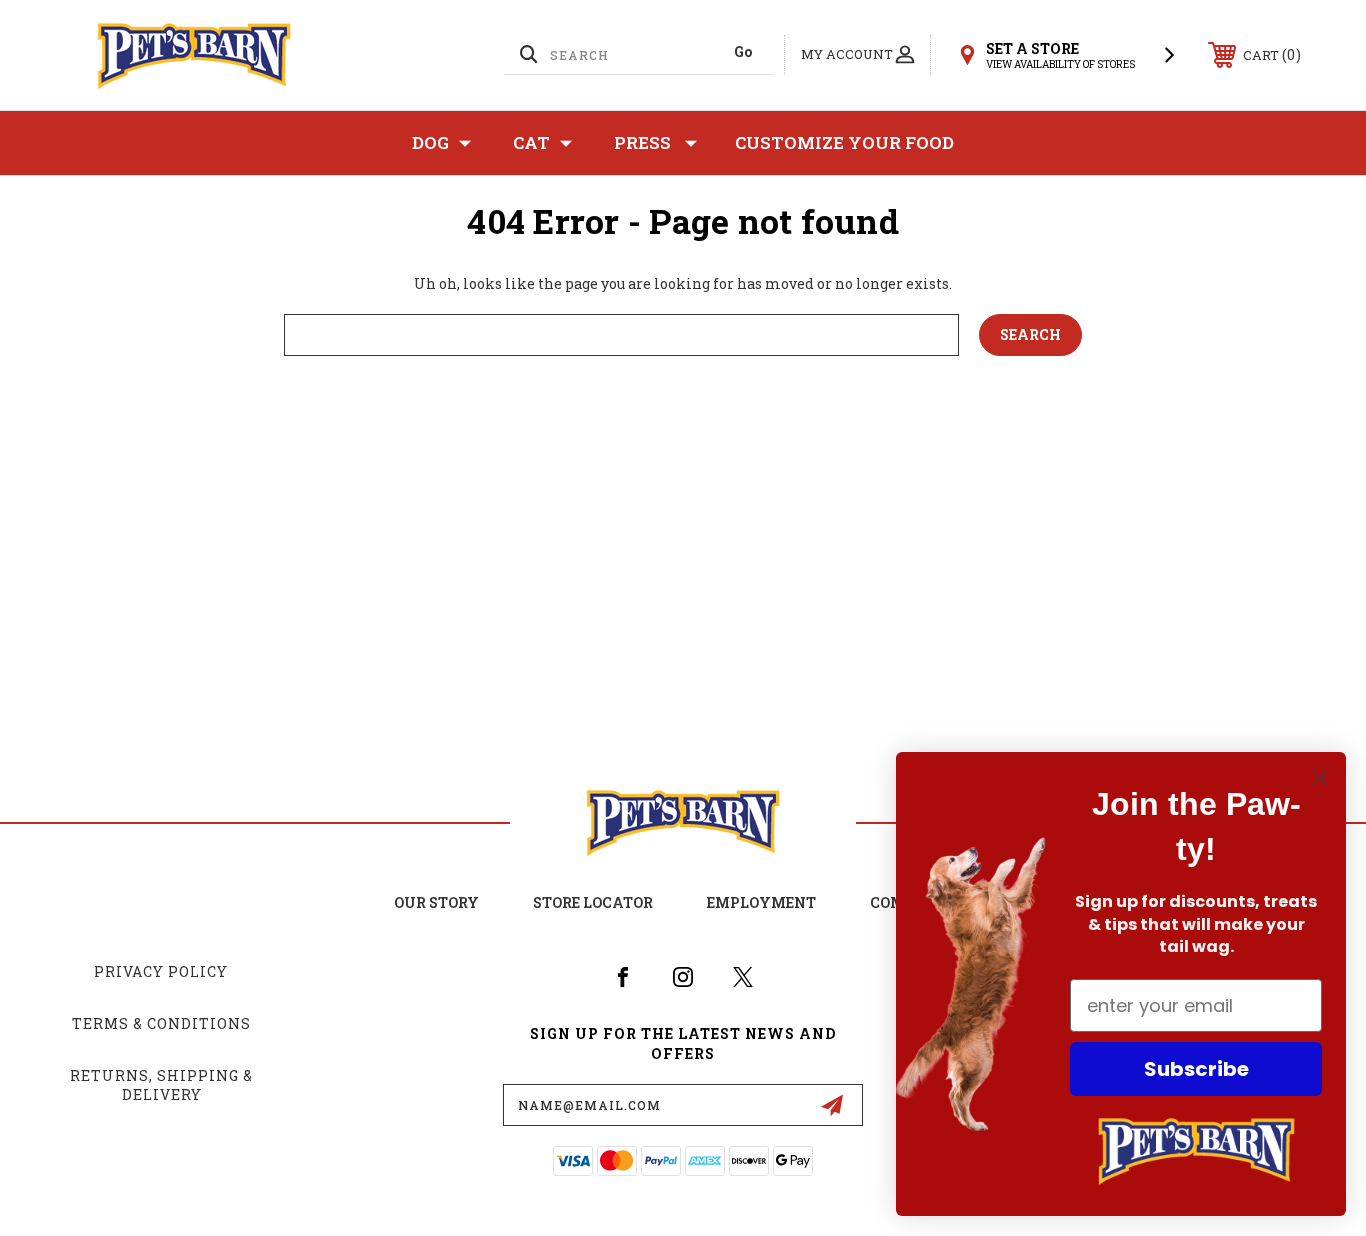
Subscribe (1196, 1069)
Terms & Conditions (161, 1023)
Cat (531, 142)
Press (642, 142)
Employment (761, 902)
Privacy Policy (161, 971)
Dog (430, 142)
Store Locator (593, 902)
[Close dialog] (1320, 777)
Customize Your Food (844, 142)
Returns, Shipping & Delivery (161, 1085)
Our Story (436, 902)
